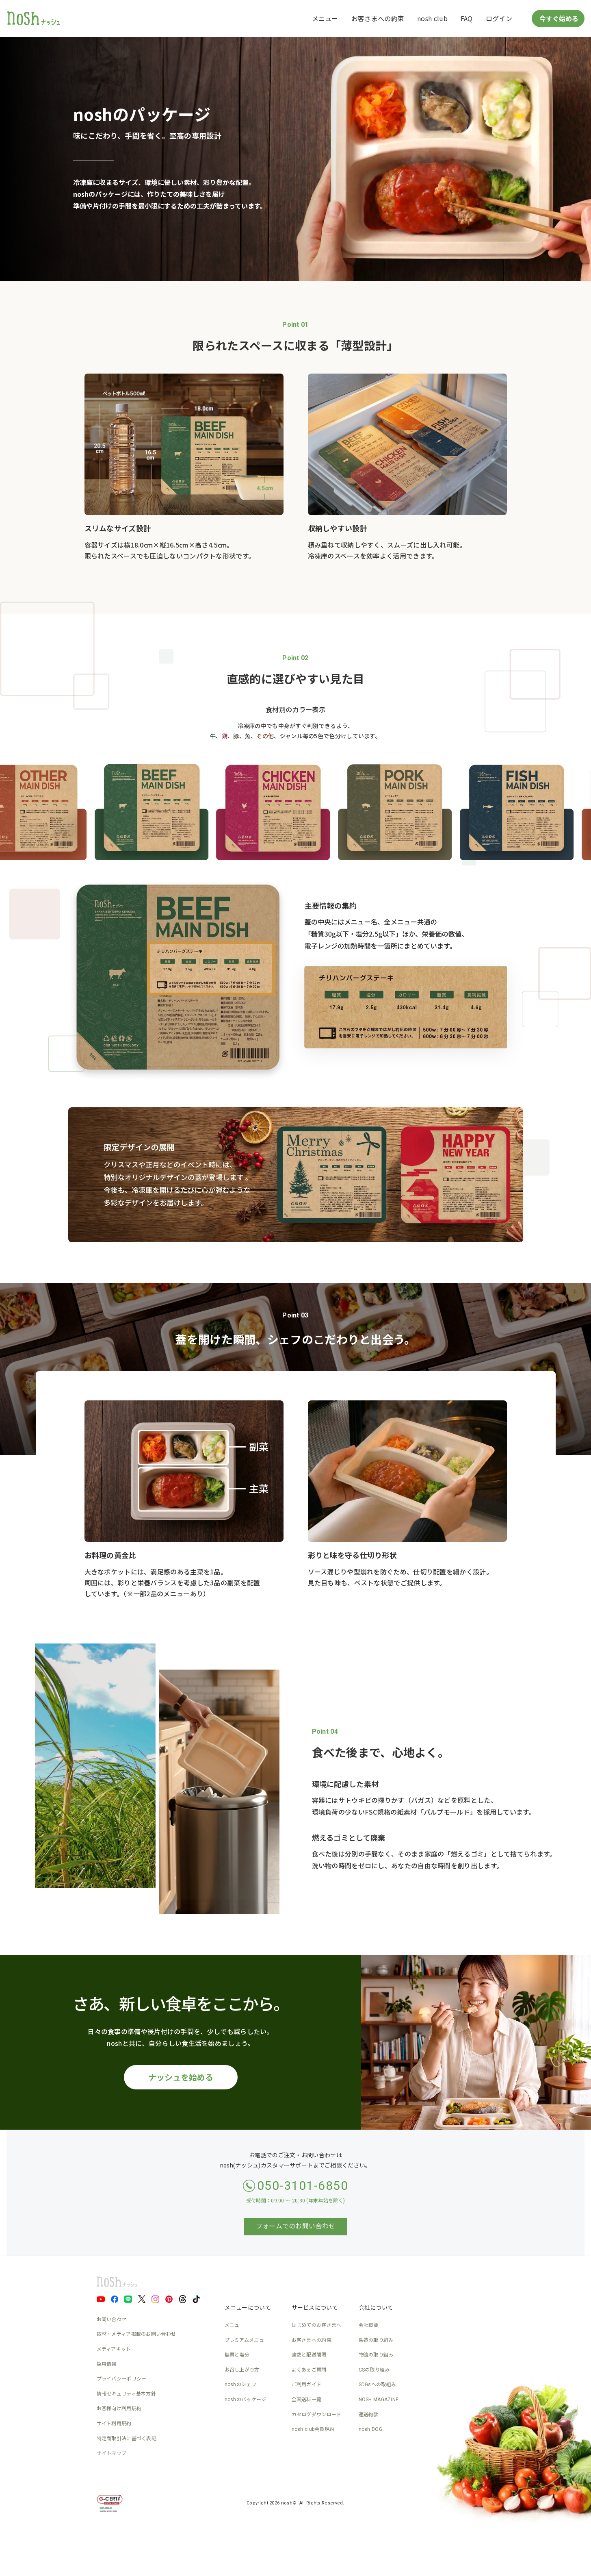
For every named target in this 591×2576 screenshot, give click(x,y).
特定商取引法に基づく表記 (127, 2439)
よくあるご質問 (309, 2370)
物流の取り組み (376, 2355)
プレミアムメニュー (247, 2340)
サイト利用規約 (114, 2424)
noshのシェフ (240, 2385)
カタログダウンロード (317, 2415)
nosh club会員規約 (313, 2429)
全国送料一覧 (307, 2400)
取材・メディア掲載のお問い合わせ (136, 2334)
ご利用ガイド (307, 2385)
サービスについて (315, 2308)
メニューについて (248, 2308)
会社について (376, 2308)
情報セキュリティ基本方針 (127, 2394)
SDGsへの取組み (378, 2385)
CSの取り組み (374, 2370)
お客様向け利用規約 (119, 2409)
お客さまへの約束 (378, 18)
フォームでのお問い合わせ (296, 2226)
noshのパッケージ (246, 2400)
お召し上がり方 (242, 2370)
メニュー (325, 18)
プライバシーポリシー (122, 2379)
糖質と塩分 (237, 2355)
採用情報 (107, 2364)
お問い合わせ (112, 2319)
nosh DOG (370, 2429)
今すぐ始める (558, 18)
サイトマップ (112, 2453)
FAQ (467, 18)
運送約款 (369, 2415)
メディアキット (114, 2349)
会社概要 (369, 2325)
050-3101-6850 (303, 2186)
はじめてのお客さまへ (317, 2325)
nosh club (432, 18)
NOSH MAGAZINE (379, 2400)
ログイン (499, 18)
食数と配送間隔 (309, 2355)
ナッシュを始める (181, 2077)
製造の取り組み (376, 2340)
